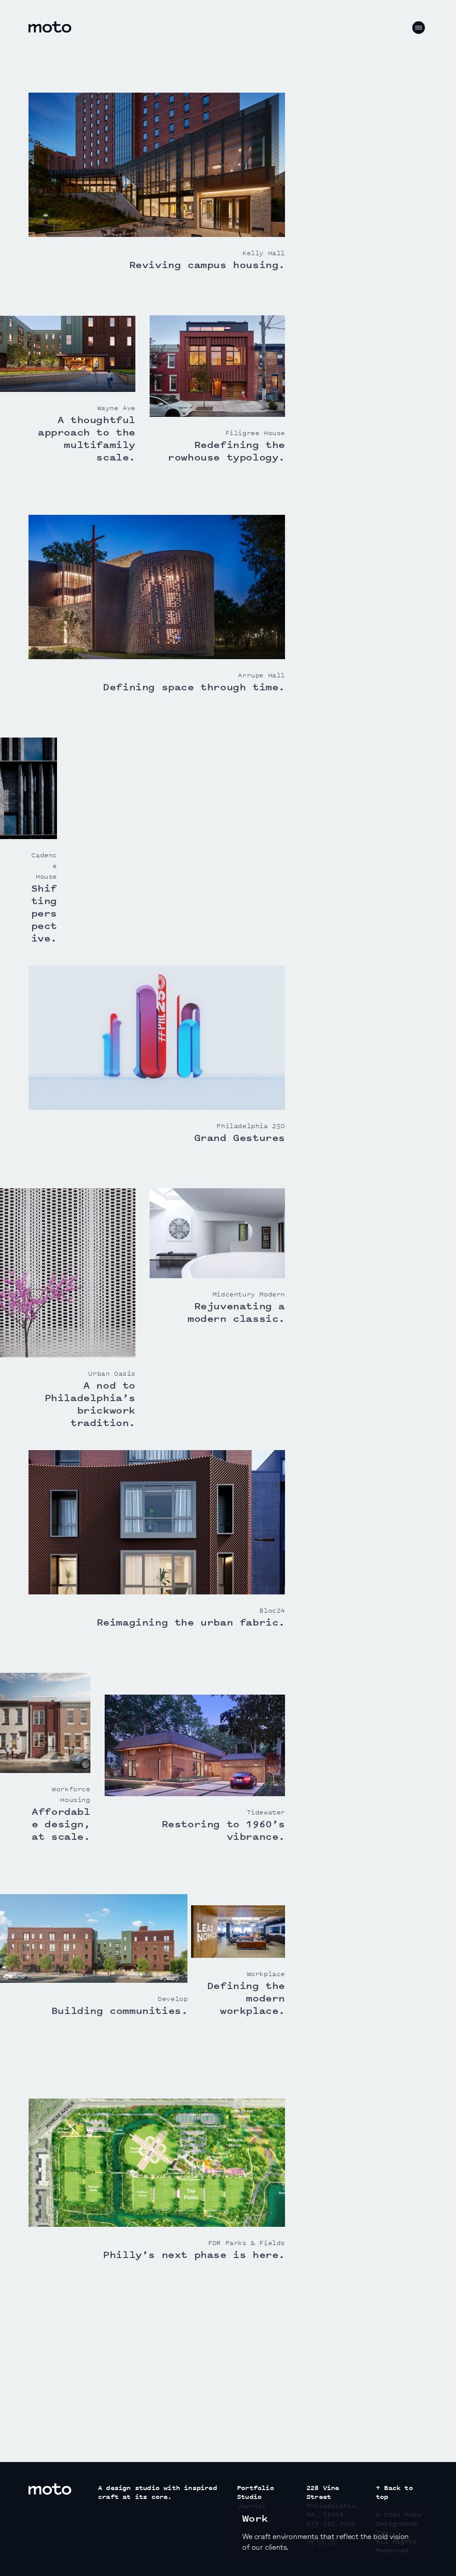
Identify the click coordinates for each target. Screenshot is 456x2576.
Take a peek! (278, 2430)
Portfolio (255, 2488)
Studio (249, 2497)
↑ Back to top (394, 2492)
